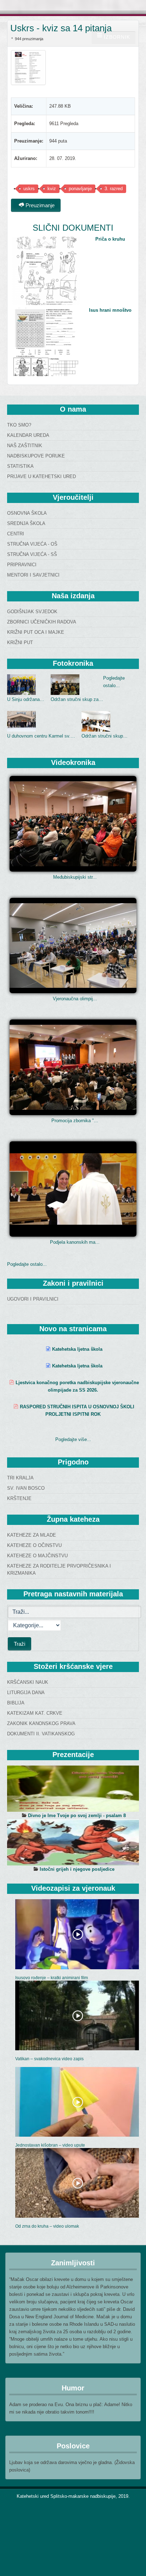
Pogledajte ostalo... (27, 1264)
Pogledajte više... (73, 1439)
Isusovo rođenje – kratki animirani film (52, 1978)
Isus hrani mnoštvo (110, 310)
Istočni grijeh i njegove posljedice (77, 1869)
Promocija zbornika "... (75, 1121)
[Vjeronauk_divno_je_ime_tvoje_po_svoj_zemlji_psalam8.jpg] (73, 1789)
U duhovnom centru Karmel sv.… (41, 736)
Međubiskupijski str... (75, 877)
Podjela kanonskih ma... (75, 1242)
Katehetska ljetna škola (77, 1349)
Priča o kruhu (110, 239)
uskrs (29, 189)
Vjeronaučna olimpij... (75, 999)
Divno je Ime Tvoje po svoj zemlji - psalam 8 (77, 1815)
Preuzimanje (39, 205)
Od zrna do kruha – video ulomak (47, 2226)
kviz (52, 189)
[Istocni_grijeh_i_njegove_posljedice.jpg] (73, 1842)
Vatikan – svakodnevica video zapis (49, 2059)
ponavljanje (80, 189)
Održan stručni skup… (105, 736)
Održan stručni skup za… (77, 699)
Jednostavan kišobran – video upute (50, 2145)
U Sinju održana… (26, 699)
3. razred (114, 189)
